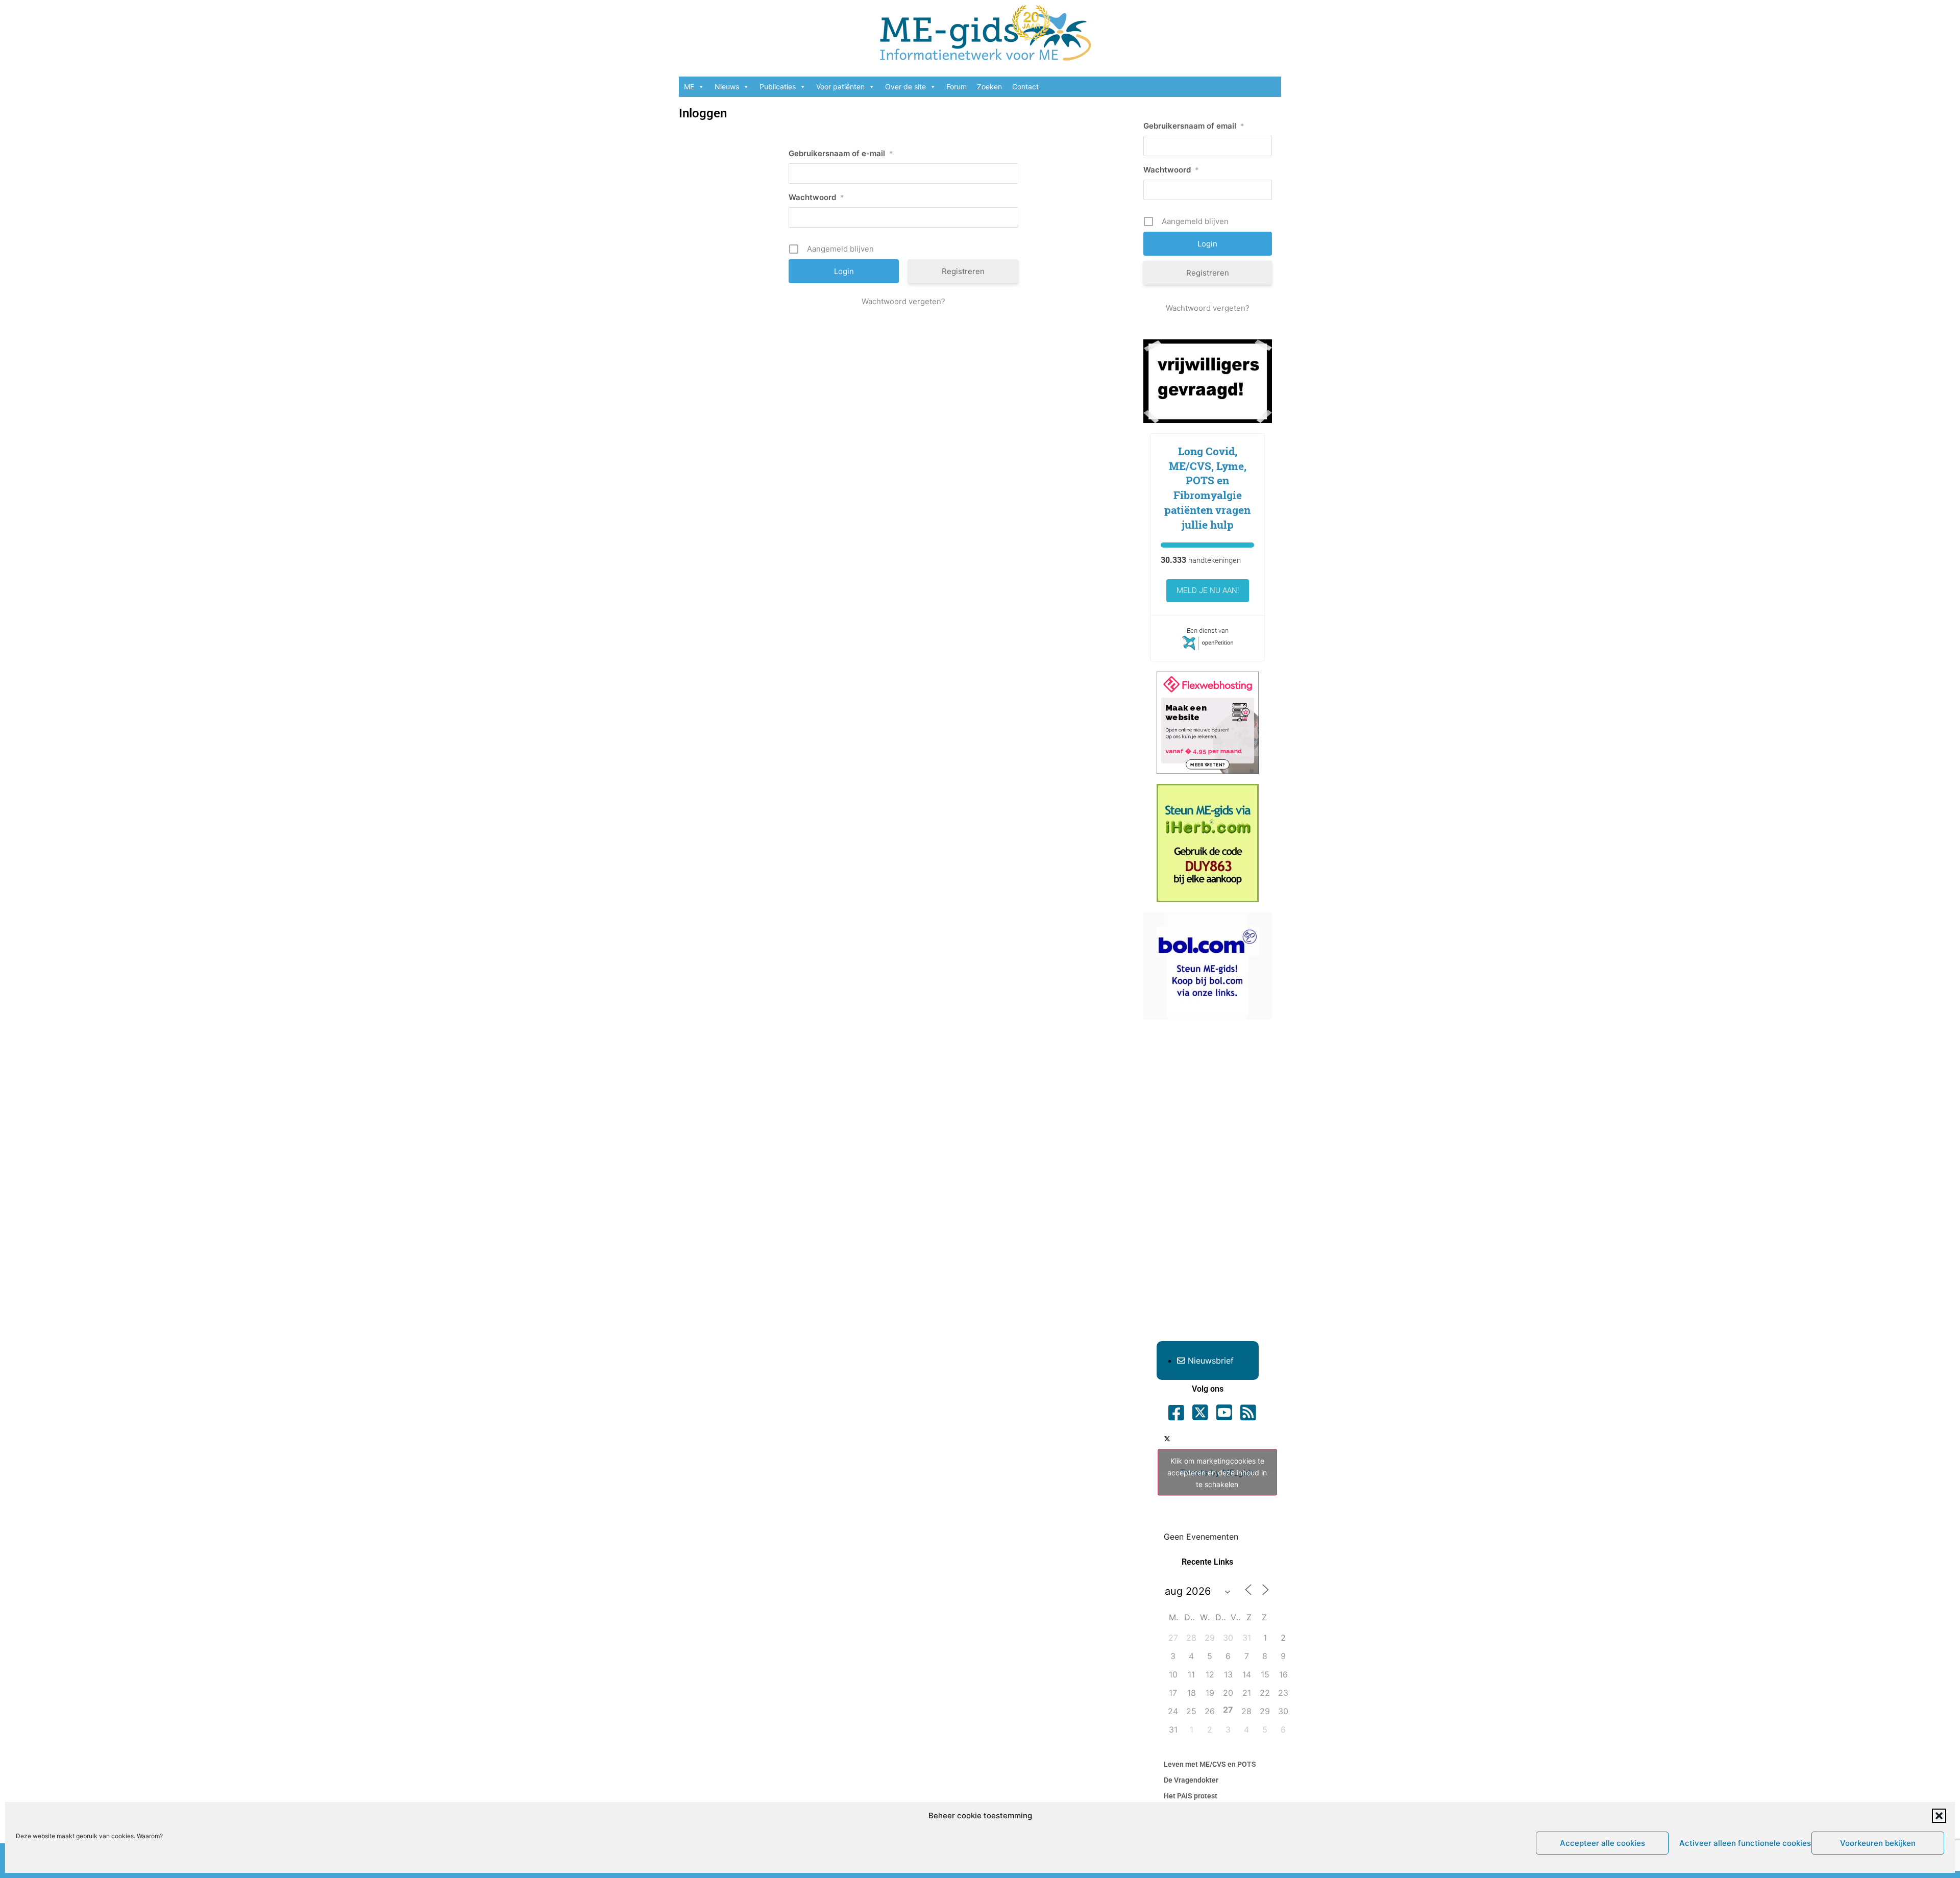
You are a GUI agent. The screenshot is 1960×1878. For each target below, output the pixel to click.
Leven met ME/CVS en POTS (1210, 1764)
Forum (957, 87)
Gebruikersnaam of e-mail (841, 153)
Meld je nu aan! (1208, 590)
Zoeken (989, 87)
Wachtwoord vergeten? (903, 301)
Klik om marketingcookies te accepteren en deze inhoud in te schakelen (1217, 1472)
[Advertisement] (1208, 1183)
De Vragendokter (1191, 1780)
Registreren (963, 271)
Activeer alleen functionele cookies (1743, 1843)
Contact (1025, 87)
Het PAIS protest (1191, 1796)
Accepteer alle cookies (1602, 1843)
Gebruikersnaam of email (1194, 126)
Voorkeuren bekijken (1878, 1843)
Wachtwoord (816, 197)
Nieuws (727, 87)
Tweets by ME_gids (1217, 1472)
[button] (1939, 1816)
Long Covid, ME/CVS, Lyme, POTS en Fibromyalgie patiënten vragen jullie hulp (1207, 488)
